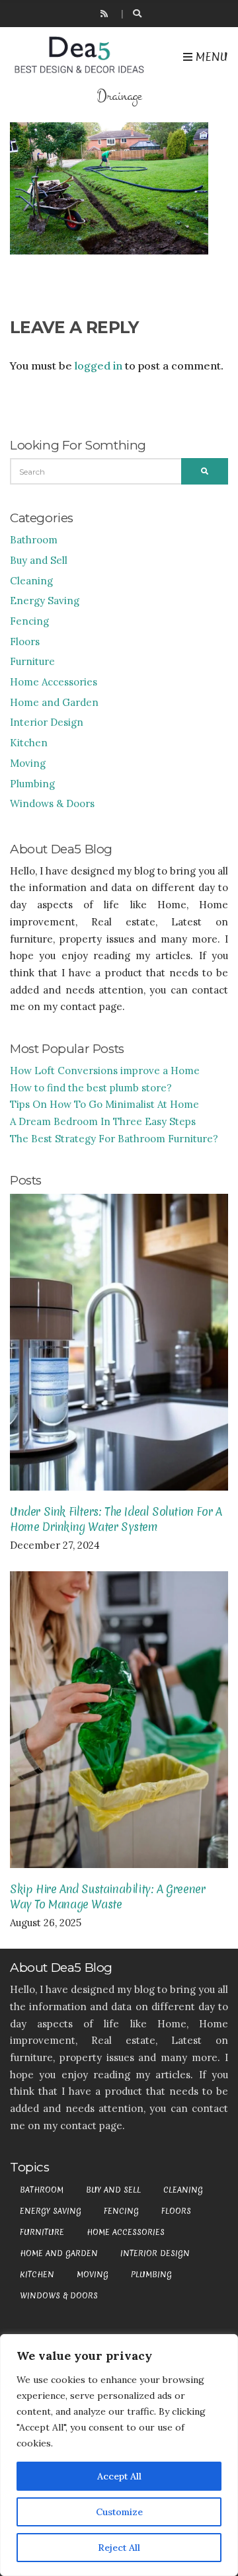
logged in (99, 366)
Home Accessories (54, 682)
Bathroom (34, 540)
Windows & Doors (52, 803)
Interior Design (47, 722)
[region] (119, 2455)
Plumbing (32, 784)
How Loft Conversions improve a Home (105, 1071)
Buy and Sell (39, 560)
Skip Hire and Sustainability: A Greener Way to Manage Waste (107, 1896)
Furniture (32, 661)
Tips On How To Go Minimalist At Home (104, 1104)
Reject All (119, 2548)
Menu (210, 57)
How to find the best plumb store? (91, 1088)
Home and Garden (54, 702)
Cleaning (31, 581)
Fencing (29, 621)
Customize (119, 2512)
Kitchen (29, 743)
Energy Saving (45, 601)
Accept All (119, 2476)
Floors (25, 642)
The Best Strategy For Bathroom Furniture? (114, 1139)
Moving (28, 763)
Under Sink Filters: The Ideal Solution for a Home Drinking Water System (116, 1519)
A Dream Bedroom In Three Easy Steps (103, 1121)
